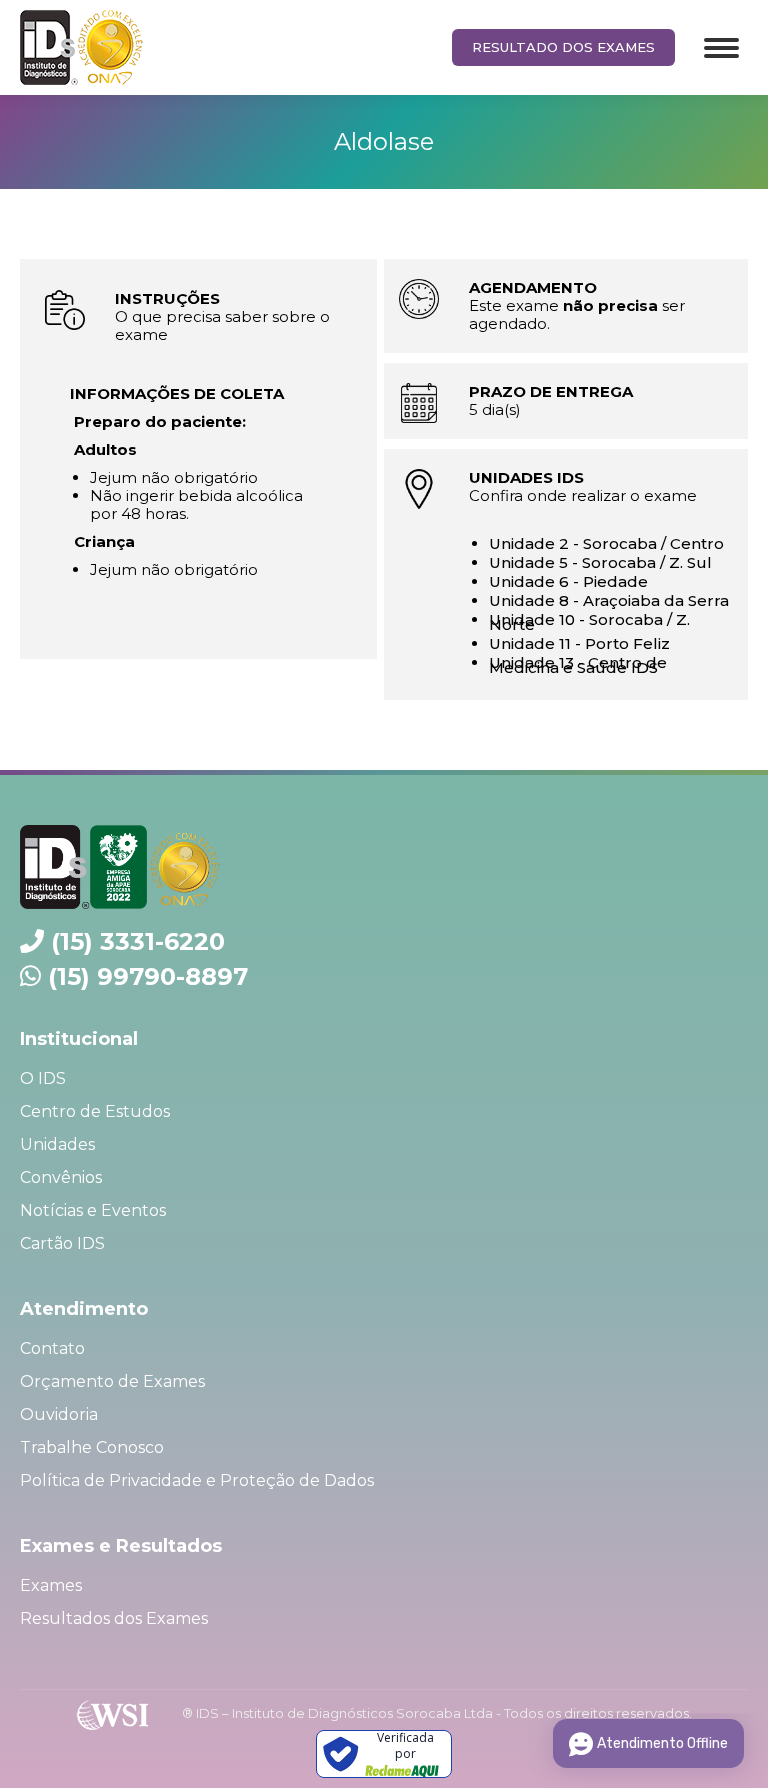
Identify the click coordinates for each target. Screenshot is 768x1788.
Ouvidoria (59, 1414)
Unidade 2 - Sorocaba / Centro (606, 543)
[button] (725, 25)
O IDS (43, 1078)
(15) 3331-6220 (138, 941)
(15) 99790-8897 (148, 976)
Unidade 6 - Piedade (568, 581)
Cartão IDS (62, 1243)
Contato (52, 1348)
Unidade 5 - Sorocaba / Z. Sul (600, 562)
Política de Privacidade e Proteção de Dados (197, 1480)
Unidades (57, 1144)
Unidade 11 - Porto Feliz (579, 643)
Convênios (61, 1177)
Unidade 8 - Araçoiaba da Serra (609, 600)
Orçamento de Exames (112, 1381)
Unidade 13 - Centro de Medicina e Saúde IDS (578, 665)
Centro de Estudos (95, 1111)
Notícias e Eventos (93, 1210)
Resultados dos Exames (114, 1618)
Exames (51, 1585)
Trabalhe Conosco (92, 1447)
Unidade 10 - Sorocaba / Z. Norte (589, 622)
